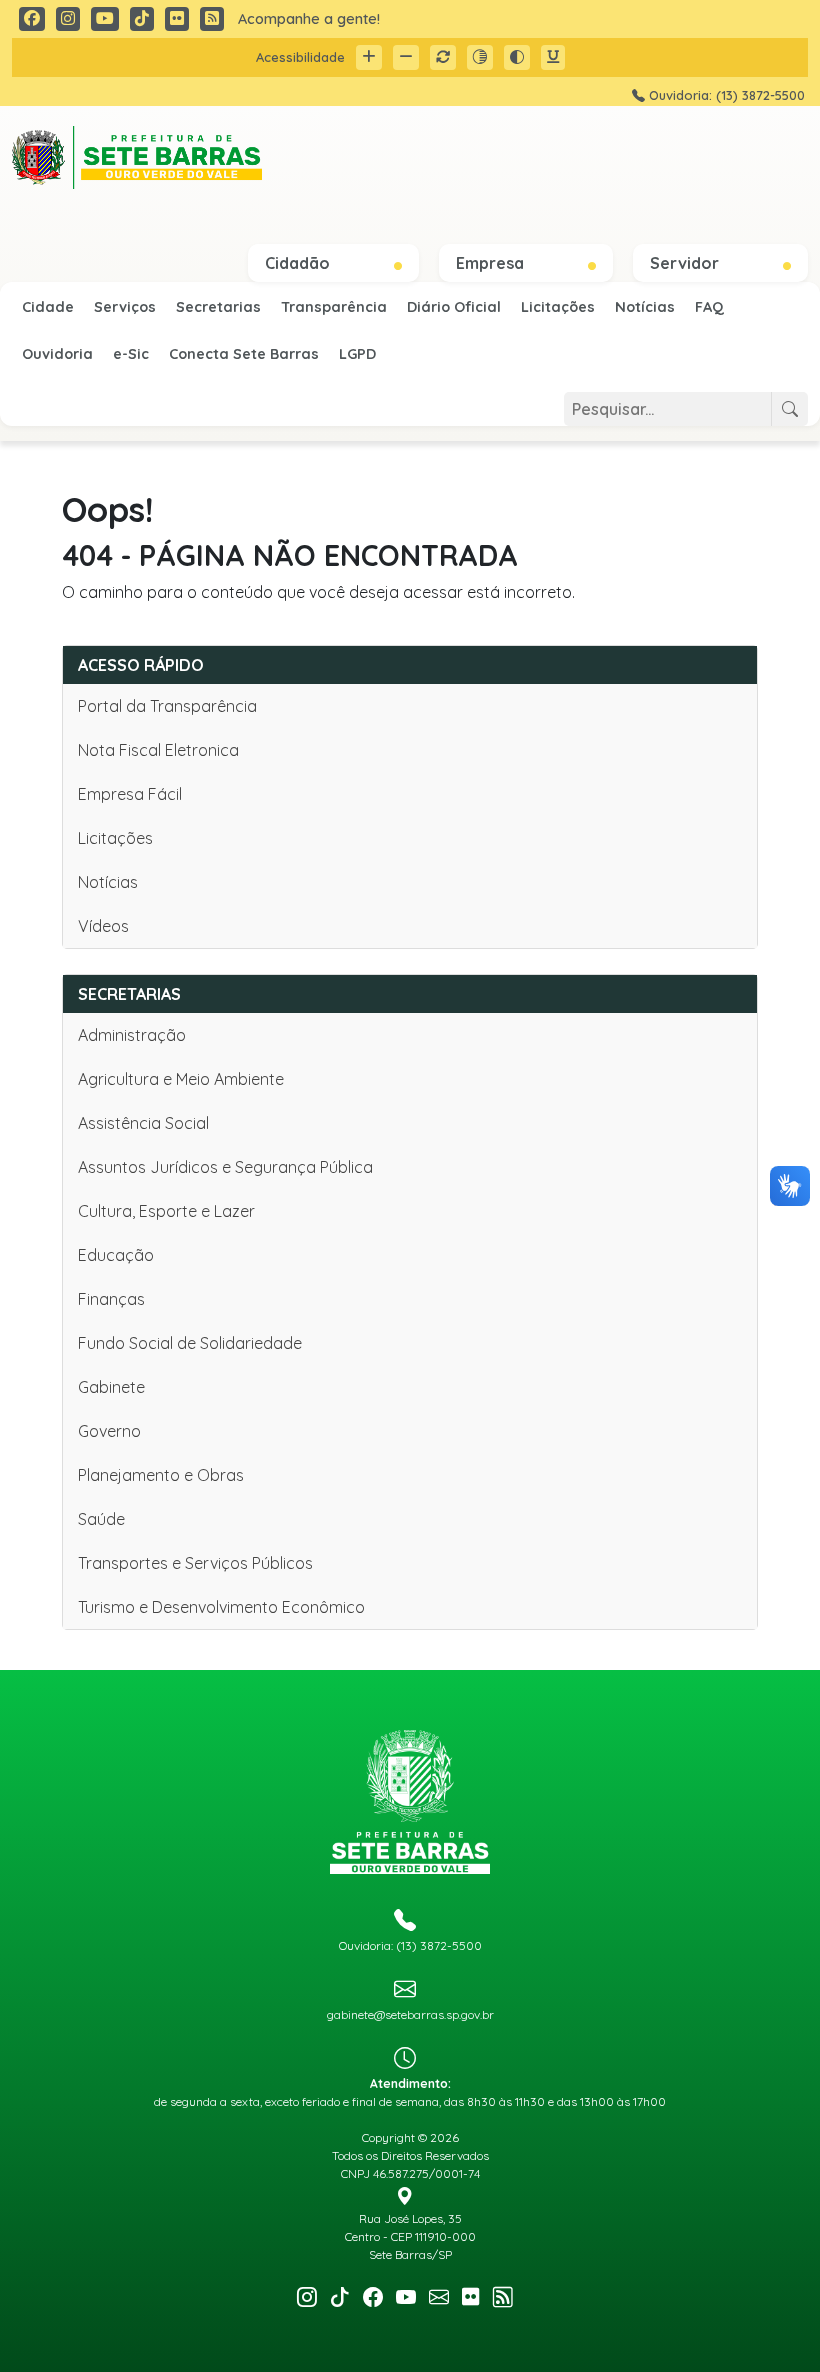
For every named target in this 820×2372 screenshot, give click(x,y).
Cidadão (299, 263)
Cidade (48, 307)
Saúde (101, 1519)
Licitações (558, 307)
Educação (116, 1255)
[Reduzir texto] (406, 57)
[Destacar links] (553, 57)
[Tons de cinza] (480, 57)
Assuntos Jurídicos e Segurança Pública (225, 1167)
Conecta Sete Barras (244, 354)
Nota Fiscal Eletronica (158, 750)
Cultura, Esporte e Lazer (166, 1211)
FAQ (709, 307)
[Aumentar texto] (369, 57)
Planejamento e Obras (161, 1475)
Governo (109, 1431)
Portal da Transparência (167, 706)
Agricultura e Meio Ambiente (181, 1079)
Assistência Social (143, 1123)
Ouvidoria (57, 354)
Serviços (125, 307)
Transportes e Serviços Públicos (195, 1563)
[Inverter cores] (517, 57)
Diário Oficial (454, 307)
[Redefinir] (443, 57)
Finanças (111, 1299)
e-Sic (131, 354)
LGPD (357, 354)
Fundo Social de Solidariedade (190, 1343)
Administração (132, 1035)
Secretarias (218, 307)
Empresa (492, 263)
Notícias (645, 307)
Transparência (334, 307)
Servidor (686, 263)
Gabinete (111, 1387)
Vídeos (103, 926)
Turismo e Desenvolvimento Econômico (221, 1607)
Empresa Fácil (130, 794)
